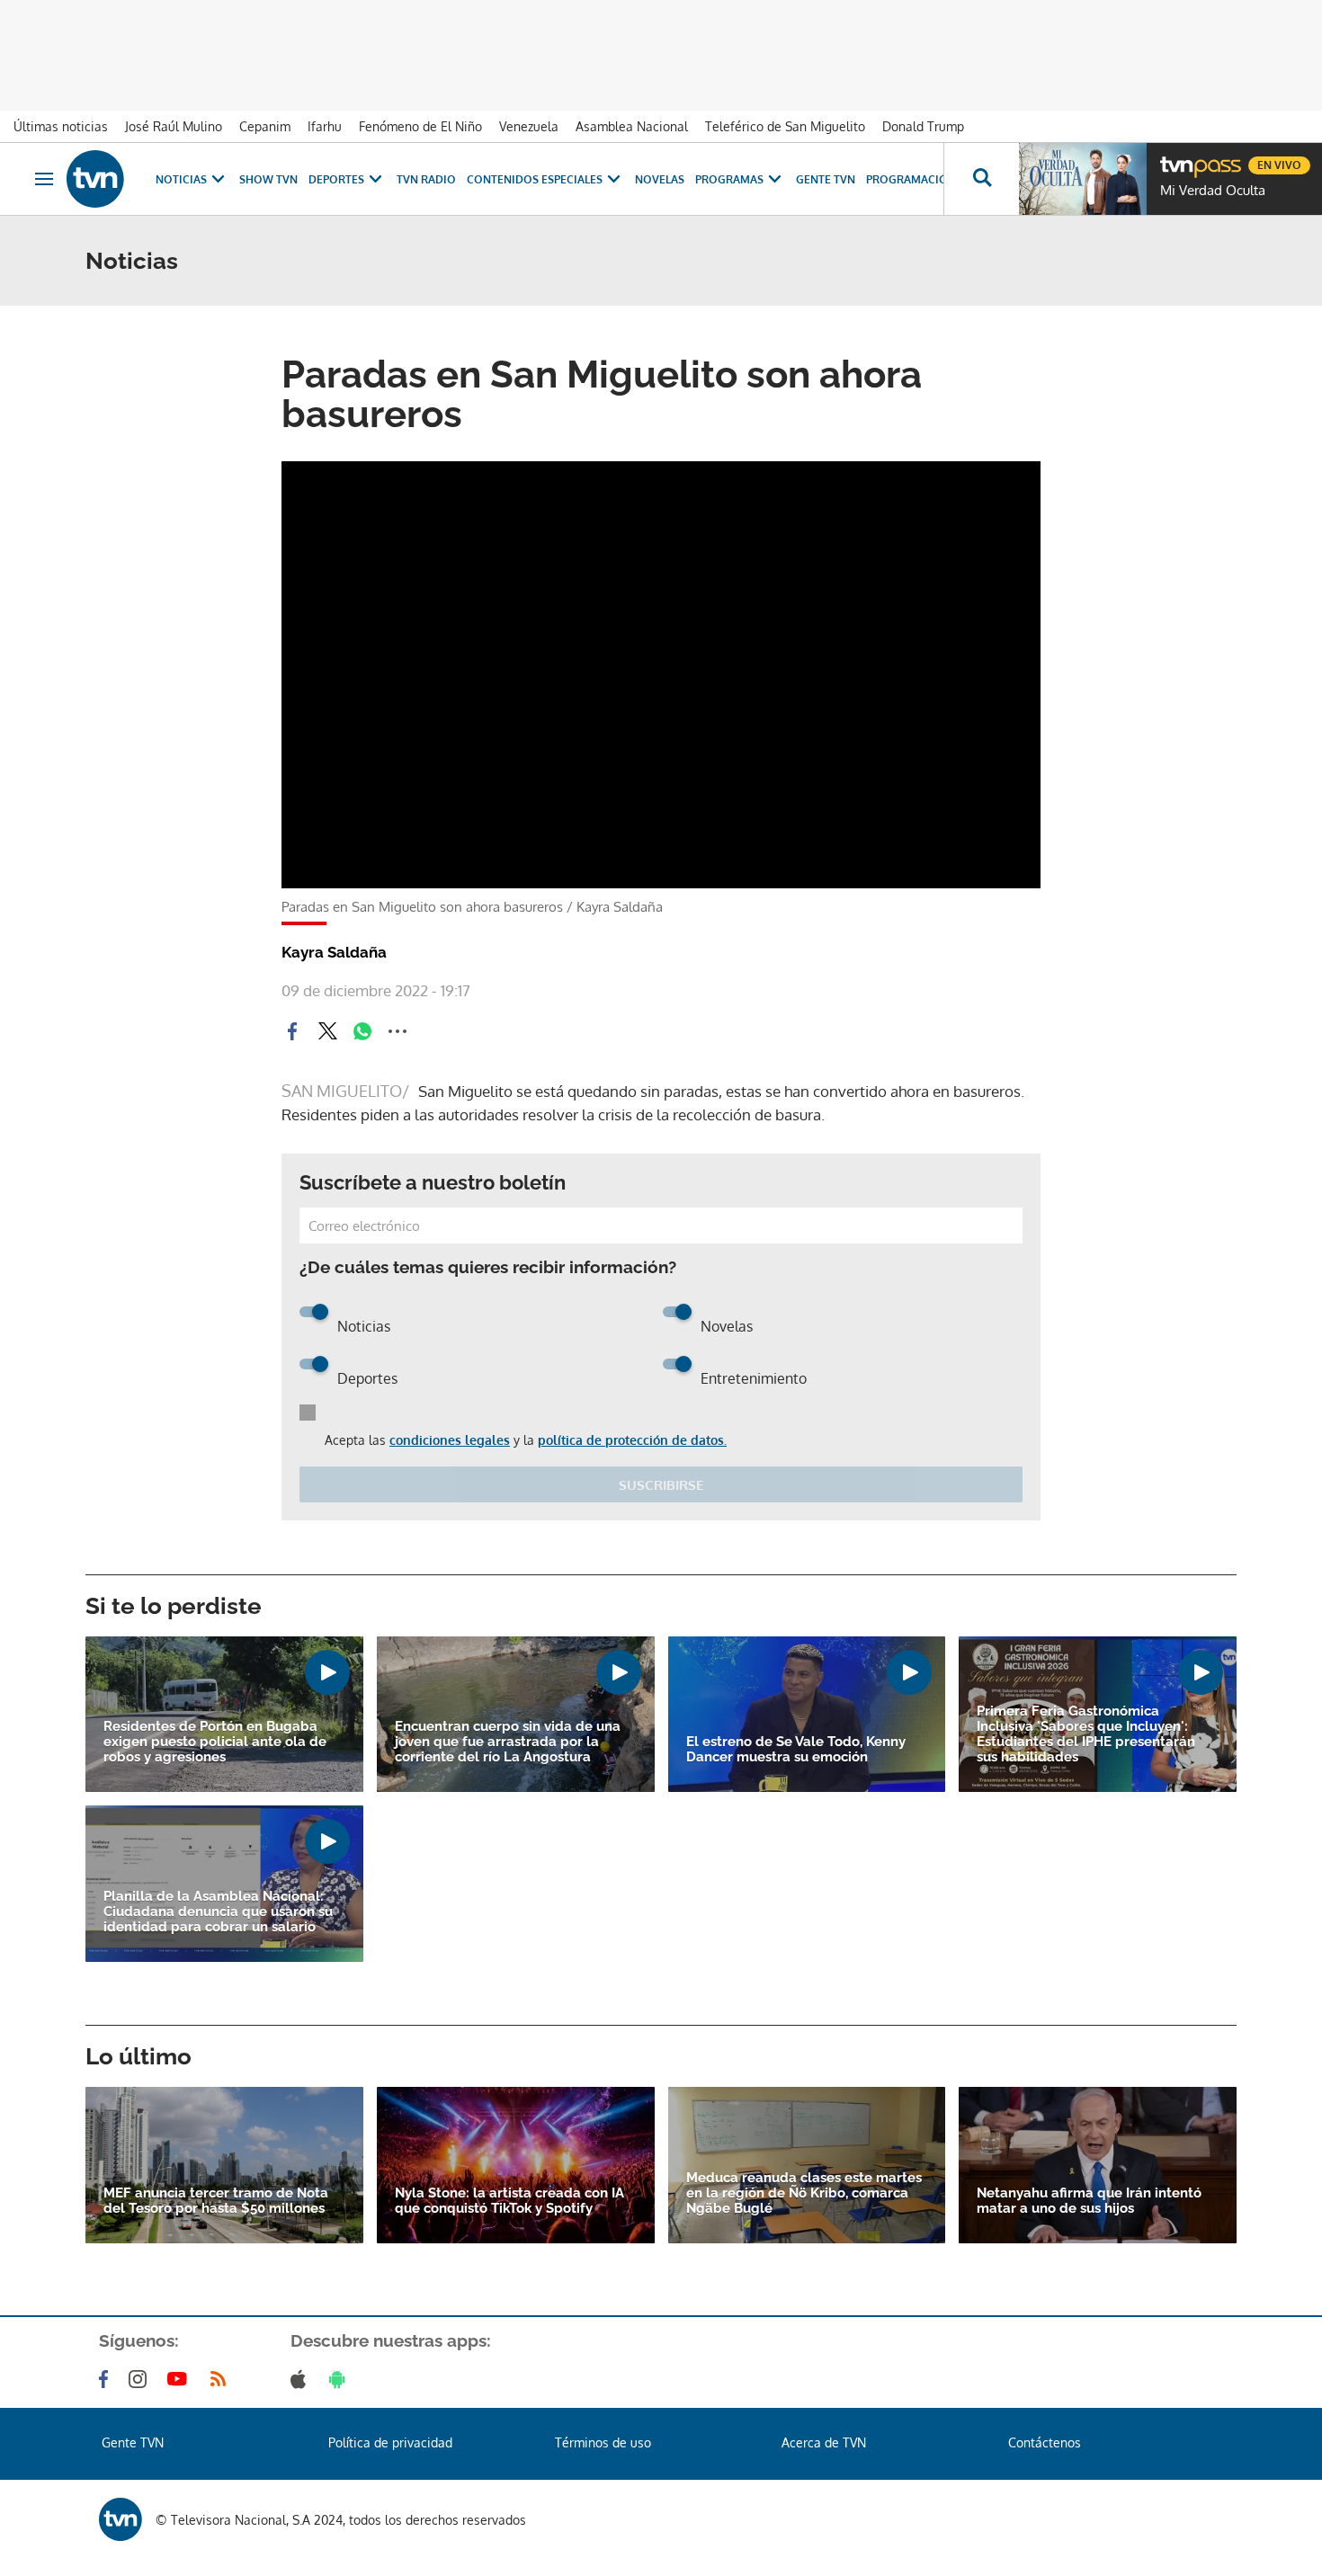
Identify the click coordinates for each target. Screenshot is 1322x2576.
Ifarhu (325, 126)
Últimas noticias (61, 126)
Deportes (336, 179)
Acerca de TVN (824, 2442)
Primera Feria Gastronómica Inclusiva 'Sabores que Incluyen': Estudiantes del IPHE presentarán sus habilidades (1086, 1734)
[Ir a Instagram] (141, 2379)
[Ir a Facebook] (107, 2379)
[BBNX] (121, 2519)
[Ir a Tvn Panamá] (95, 179)
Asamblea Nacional (632, 126)
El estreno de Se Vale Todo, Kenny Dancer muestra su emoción (796, 1750)
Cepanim (265, 126)
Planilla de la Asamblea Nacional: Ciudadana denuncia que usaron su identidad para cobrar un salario (218, 1912)
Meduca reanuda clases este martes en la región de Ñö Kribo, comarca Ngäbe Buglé (804, 2193)
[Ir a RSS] (222, 2379)
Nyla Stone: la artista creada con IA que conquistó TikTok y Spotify (509, 2201)
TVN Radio (426, 179)
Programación (911, 179)
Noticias (181, 179)
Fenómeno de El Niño (420, 126)
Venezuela (529, 126)
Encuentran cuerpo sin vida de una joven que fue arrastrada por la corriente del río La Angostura (508, 1742)
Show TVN (268, 179)
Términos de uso (603, 2442)
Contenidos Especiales (535, 179)
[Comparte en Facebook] (292, 1031)
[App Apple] (302, 2379)
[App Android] (341, 2379)
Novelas (660, 179)
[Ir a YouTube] (181, 2379)
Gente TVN (826, 179)
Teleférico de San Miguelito (785, 126)
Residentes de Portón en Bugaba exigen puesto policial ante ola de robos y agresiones (215, 1742)
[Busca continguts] (981, 179)
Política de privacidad (390, 2442)
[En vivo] (1175, 158)
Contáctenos (1045, 2442)
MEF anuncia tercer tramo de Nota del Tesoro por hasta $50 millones (216, 2201)
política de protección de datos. (632, 1440)
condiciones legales (450, 1440)
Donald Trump (923, 126)
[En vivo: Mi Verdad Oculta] (1083, 179)
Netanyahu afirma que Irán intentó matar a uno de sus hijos (1089, 2201)
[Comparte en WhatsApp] (362, 1031)
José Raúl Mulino (174, 126)
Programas (729, 179)
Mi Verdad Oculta (1213, 191)
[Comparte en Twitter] (327, 1031)
